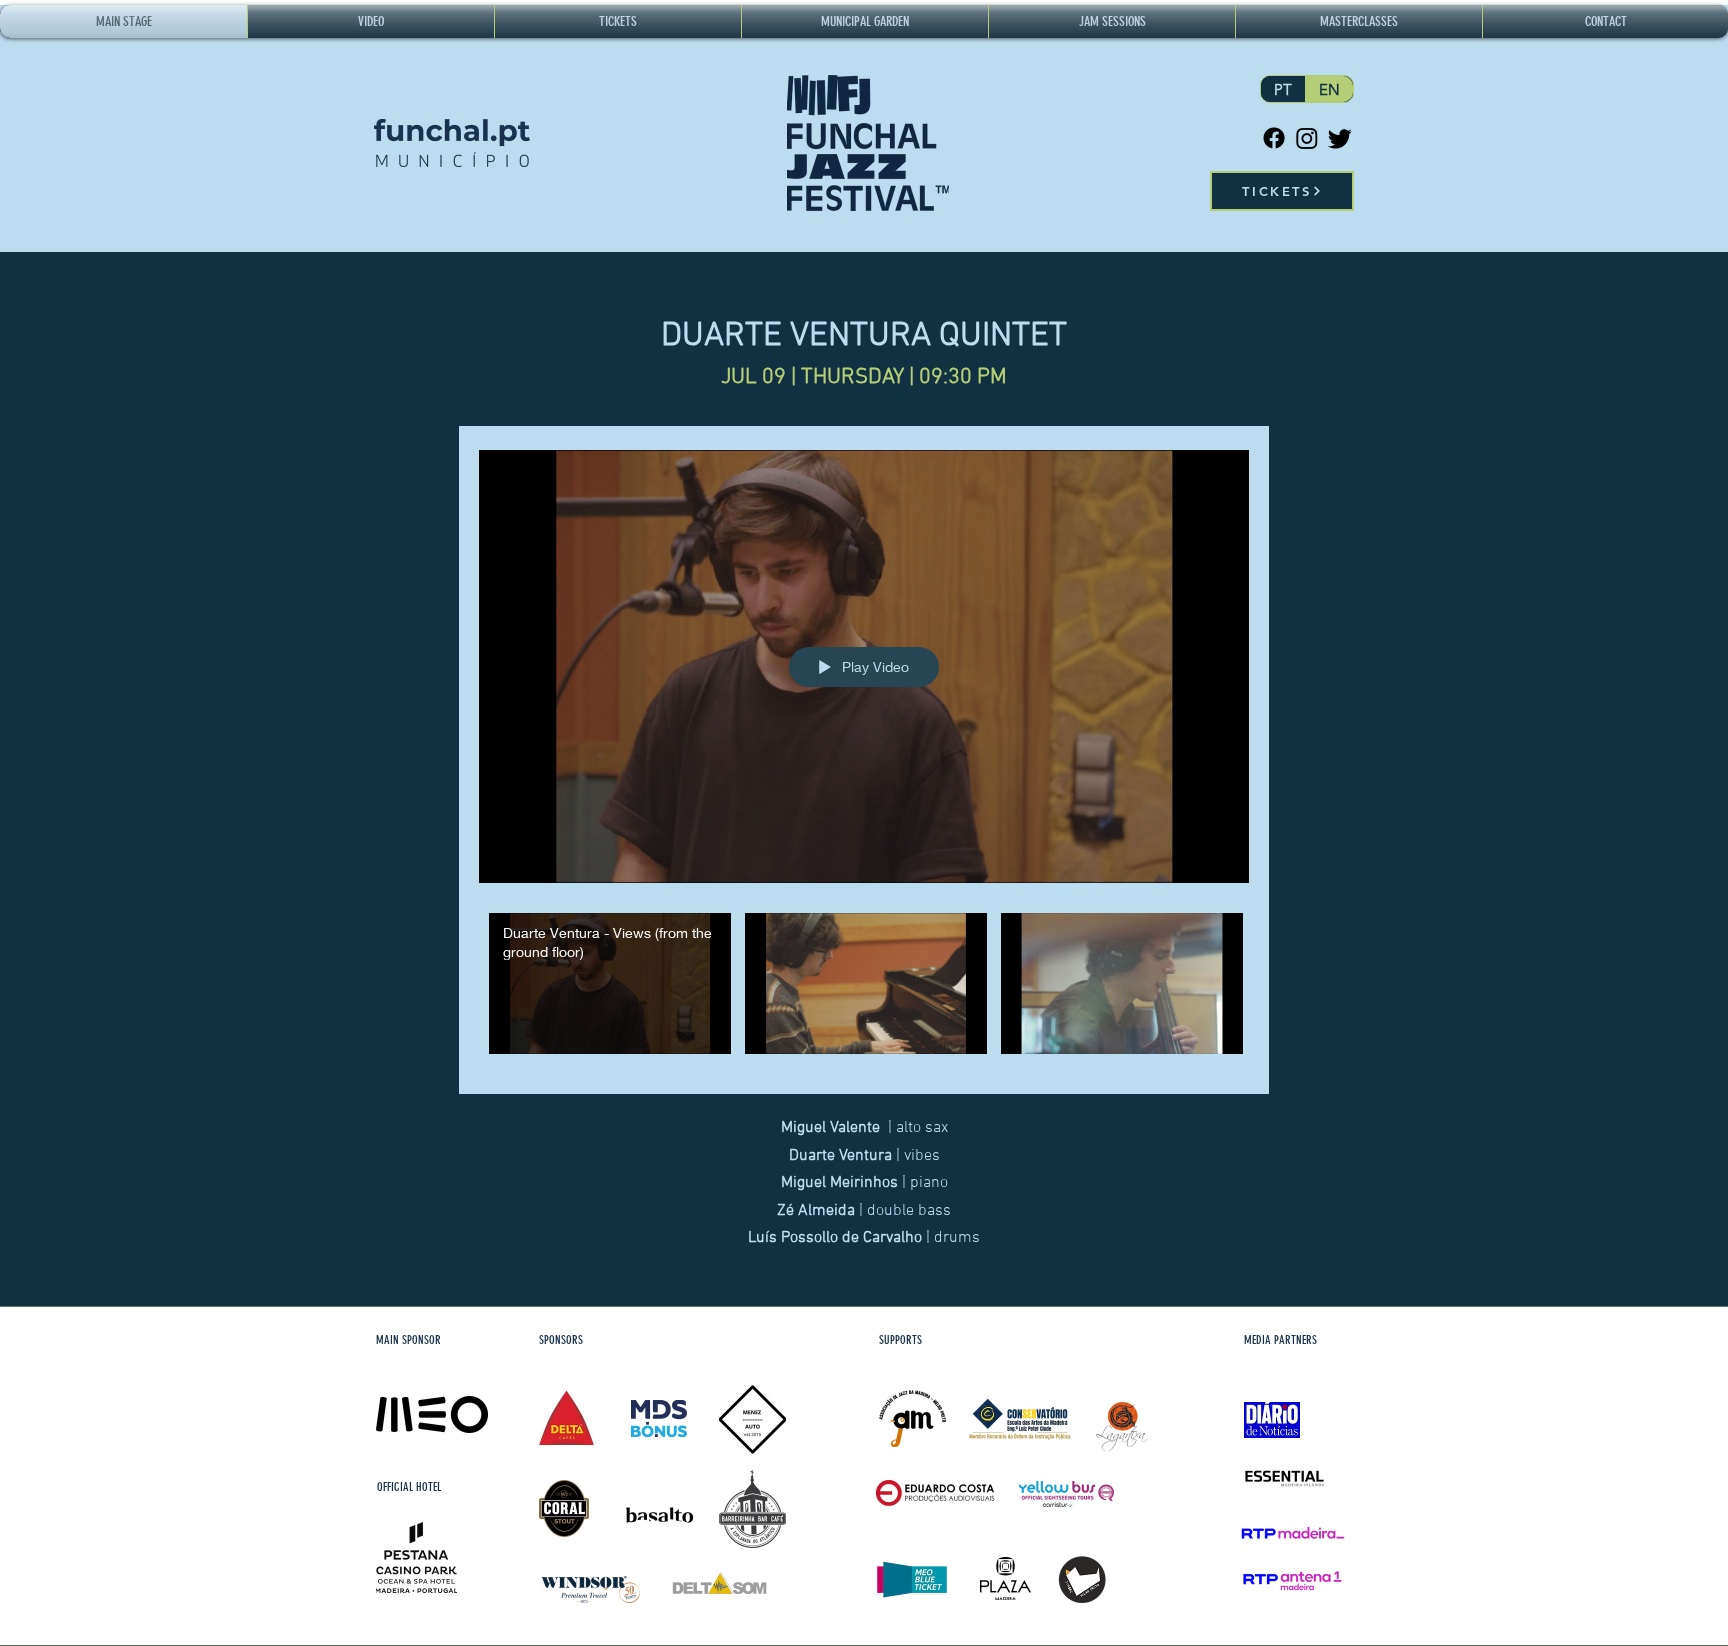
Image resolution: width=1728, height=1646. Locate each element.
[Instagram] (1307, 138)
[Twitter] (1340, 138)
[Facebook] (1274, 138)
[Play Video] (610, 983)
